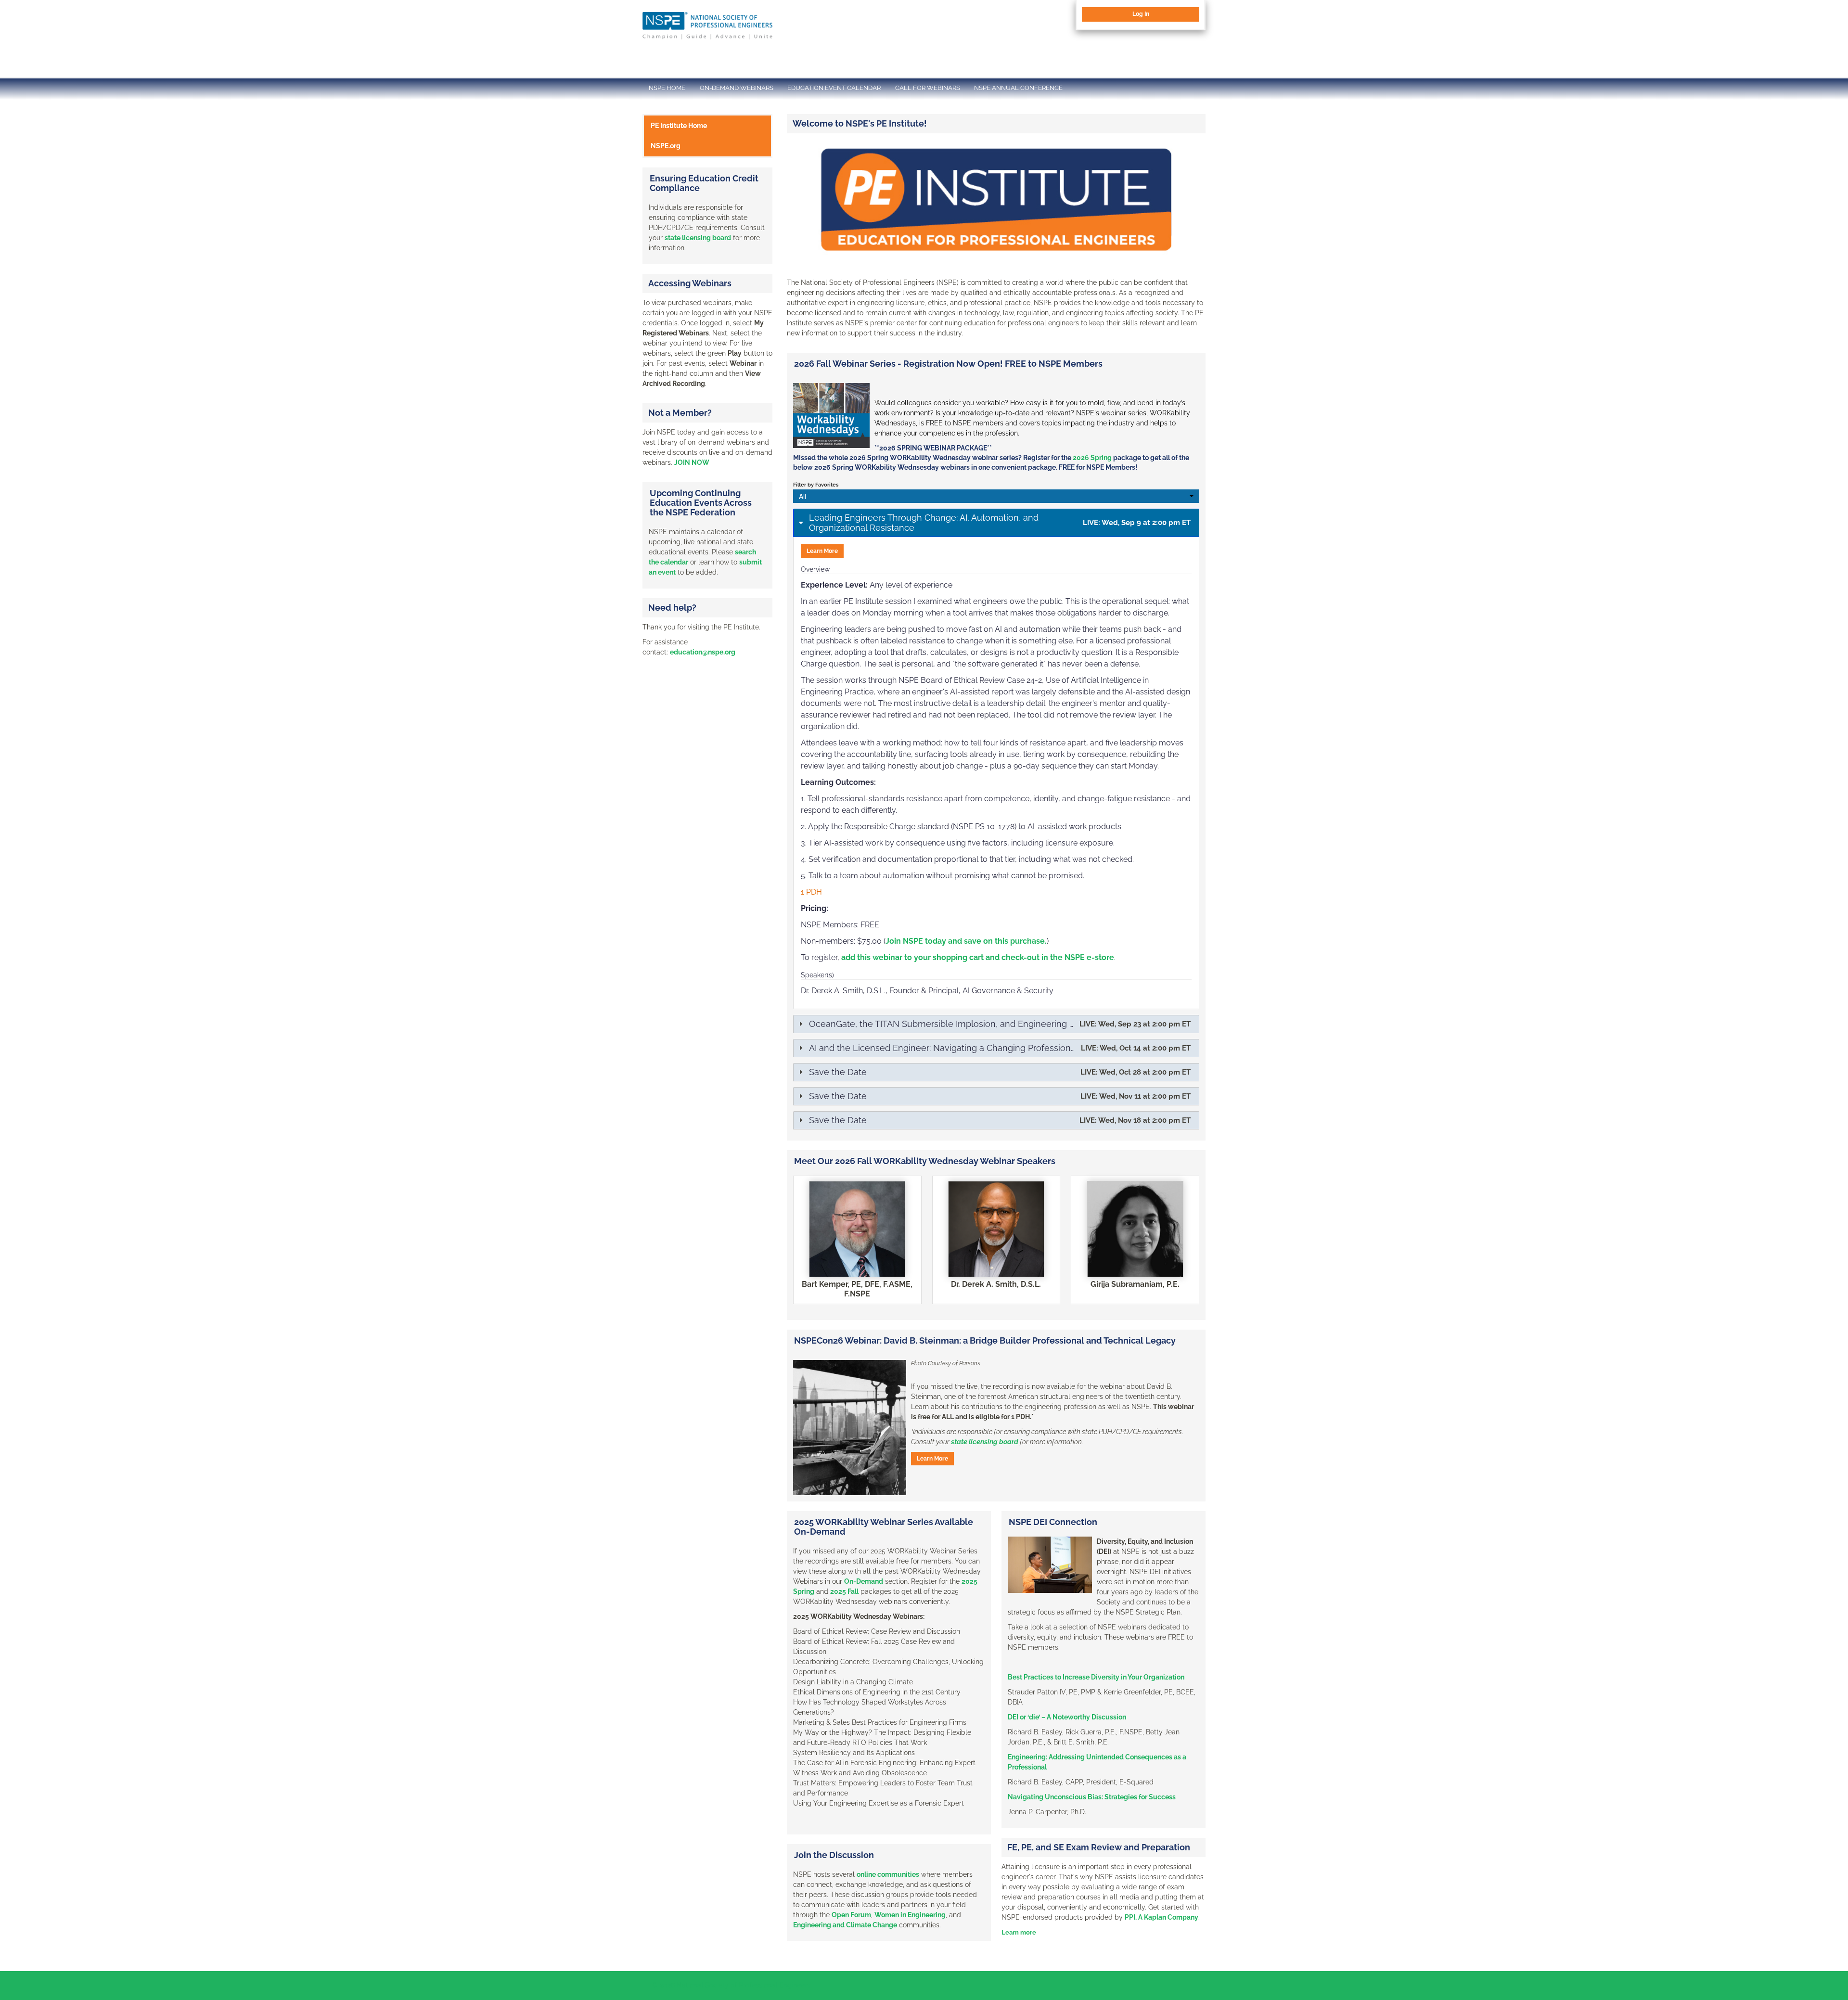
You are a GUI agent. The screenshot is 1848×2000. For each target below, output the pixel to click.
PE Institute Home (679, 126)
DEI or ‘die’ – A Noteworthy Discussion (1067, 1717)
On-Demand (864, 1581)
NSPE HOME (667, 88)
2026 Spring (1092, 458)
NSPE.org (666, 146)
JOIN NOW (692, 462)
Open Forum (851, 1915)
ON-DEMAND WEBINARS (737, 88)
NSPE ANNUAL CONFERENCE (1018, 88)
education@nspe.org (703, 652)
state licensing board (985, 1442)
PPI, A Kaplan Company (1161, 1917)
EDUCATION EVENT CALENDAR (834, 88)
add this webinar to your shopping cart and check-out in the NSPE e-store (978, 957)
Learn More (822, 551)
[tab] (996, 523)
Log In (1141, 14)
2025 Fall (844, 1591)
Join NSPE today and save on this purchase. (966, 941)
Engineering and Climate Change (845, 1925)
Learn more (1019, 1932)
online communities (888, 1874)
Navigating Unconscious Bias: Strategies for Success (1092, 1797)
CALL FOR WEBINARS (928, 88)
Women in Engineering (910, 1915)
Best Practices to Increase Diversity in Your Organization (1096, 1677)
